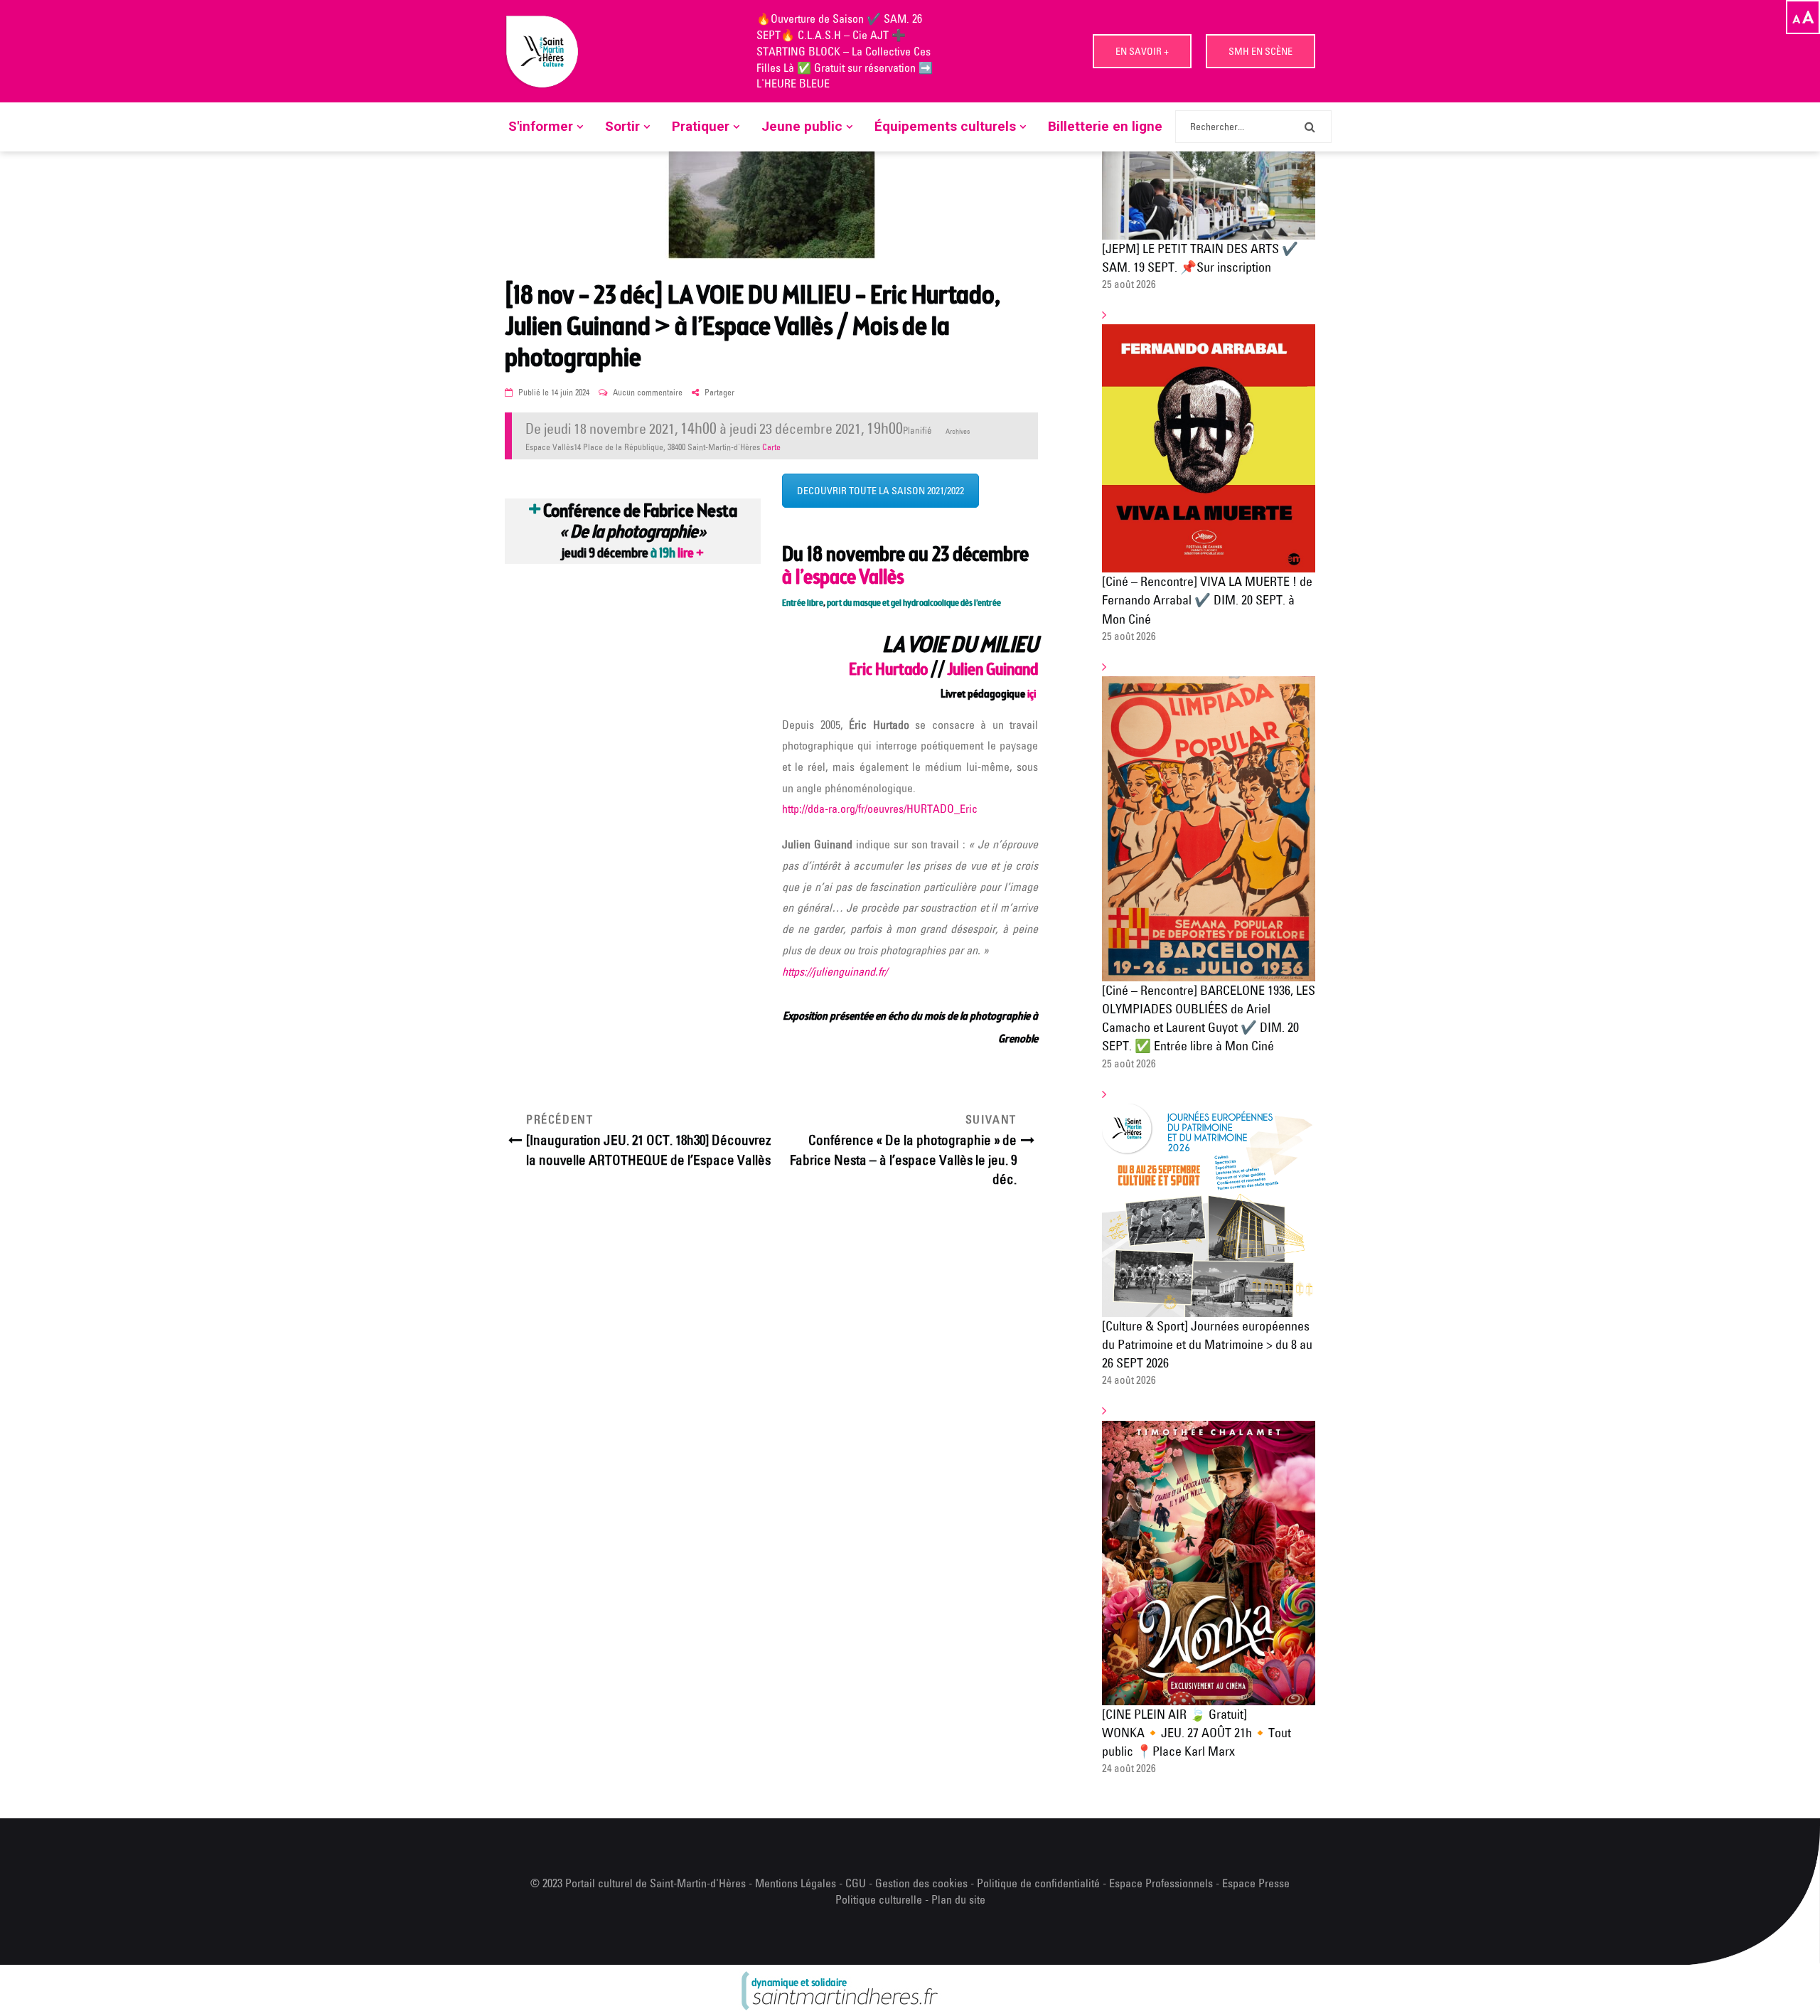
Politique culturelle (879, 1899)
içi (1033, 695)
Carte (771, 447)
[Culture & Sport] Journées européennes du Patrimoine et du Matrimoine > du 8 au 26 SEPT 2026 (1207, 1344)
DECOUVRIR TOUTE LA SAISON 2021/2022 (880, 491)
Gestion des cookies (921, 1883)
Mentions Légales (796, 1883)
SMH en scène (1260, 51)
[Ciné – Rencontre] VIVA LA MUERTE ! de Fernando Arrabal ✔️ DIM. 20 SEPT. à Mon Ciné (1207, 600)
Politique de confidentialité (1040, 1883)
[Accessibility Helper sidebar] (1803, 17)
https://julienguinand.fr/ (835, 971)
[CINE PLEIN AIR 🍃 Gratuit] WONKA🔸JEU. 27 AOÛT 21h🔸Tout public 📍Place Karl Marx (1197, 1733)
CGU (856, 1883)
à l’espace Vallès (843, 578)
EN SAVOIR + (1142, 51)
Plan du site (958, 1899)
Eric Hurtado (888, 671)
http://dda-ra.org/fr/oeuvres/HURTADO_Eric (880, 809)
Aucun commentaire (648, 392)
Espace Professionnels (1161, 1883)
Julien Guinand (992, 671)
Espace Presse (1256, 1883)
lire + (691, 554)
